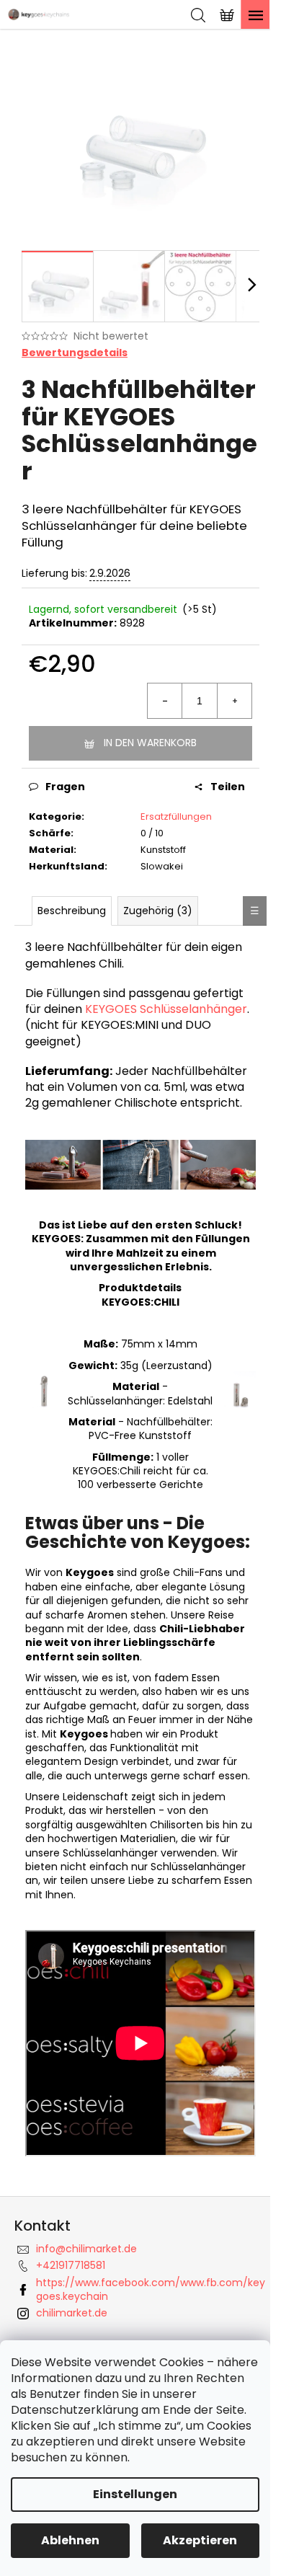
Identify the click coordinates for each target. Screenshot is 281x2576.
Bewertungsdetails (75, 353)
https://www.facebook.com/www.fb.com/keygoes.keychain (151, 2289)
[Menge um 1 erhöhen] (234, 701)
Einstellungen (135, 2494)
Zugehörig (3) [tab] (158, 911)
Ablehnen (70, 2540)
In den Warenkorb (150, 743)
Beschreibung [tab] (72, 911)
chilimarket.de (72, 2313)
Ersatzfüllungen (176, 816)
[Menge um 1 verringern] (165, 701)
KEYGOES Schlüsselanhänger (166, 1009)
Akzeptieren (200, 2540)
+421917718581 (71, 2265)
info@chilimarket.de (86, 2249)
